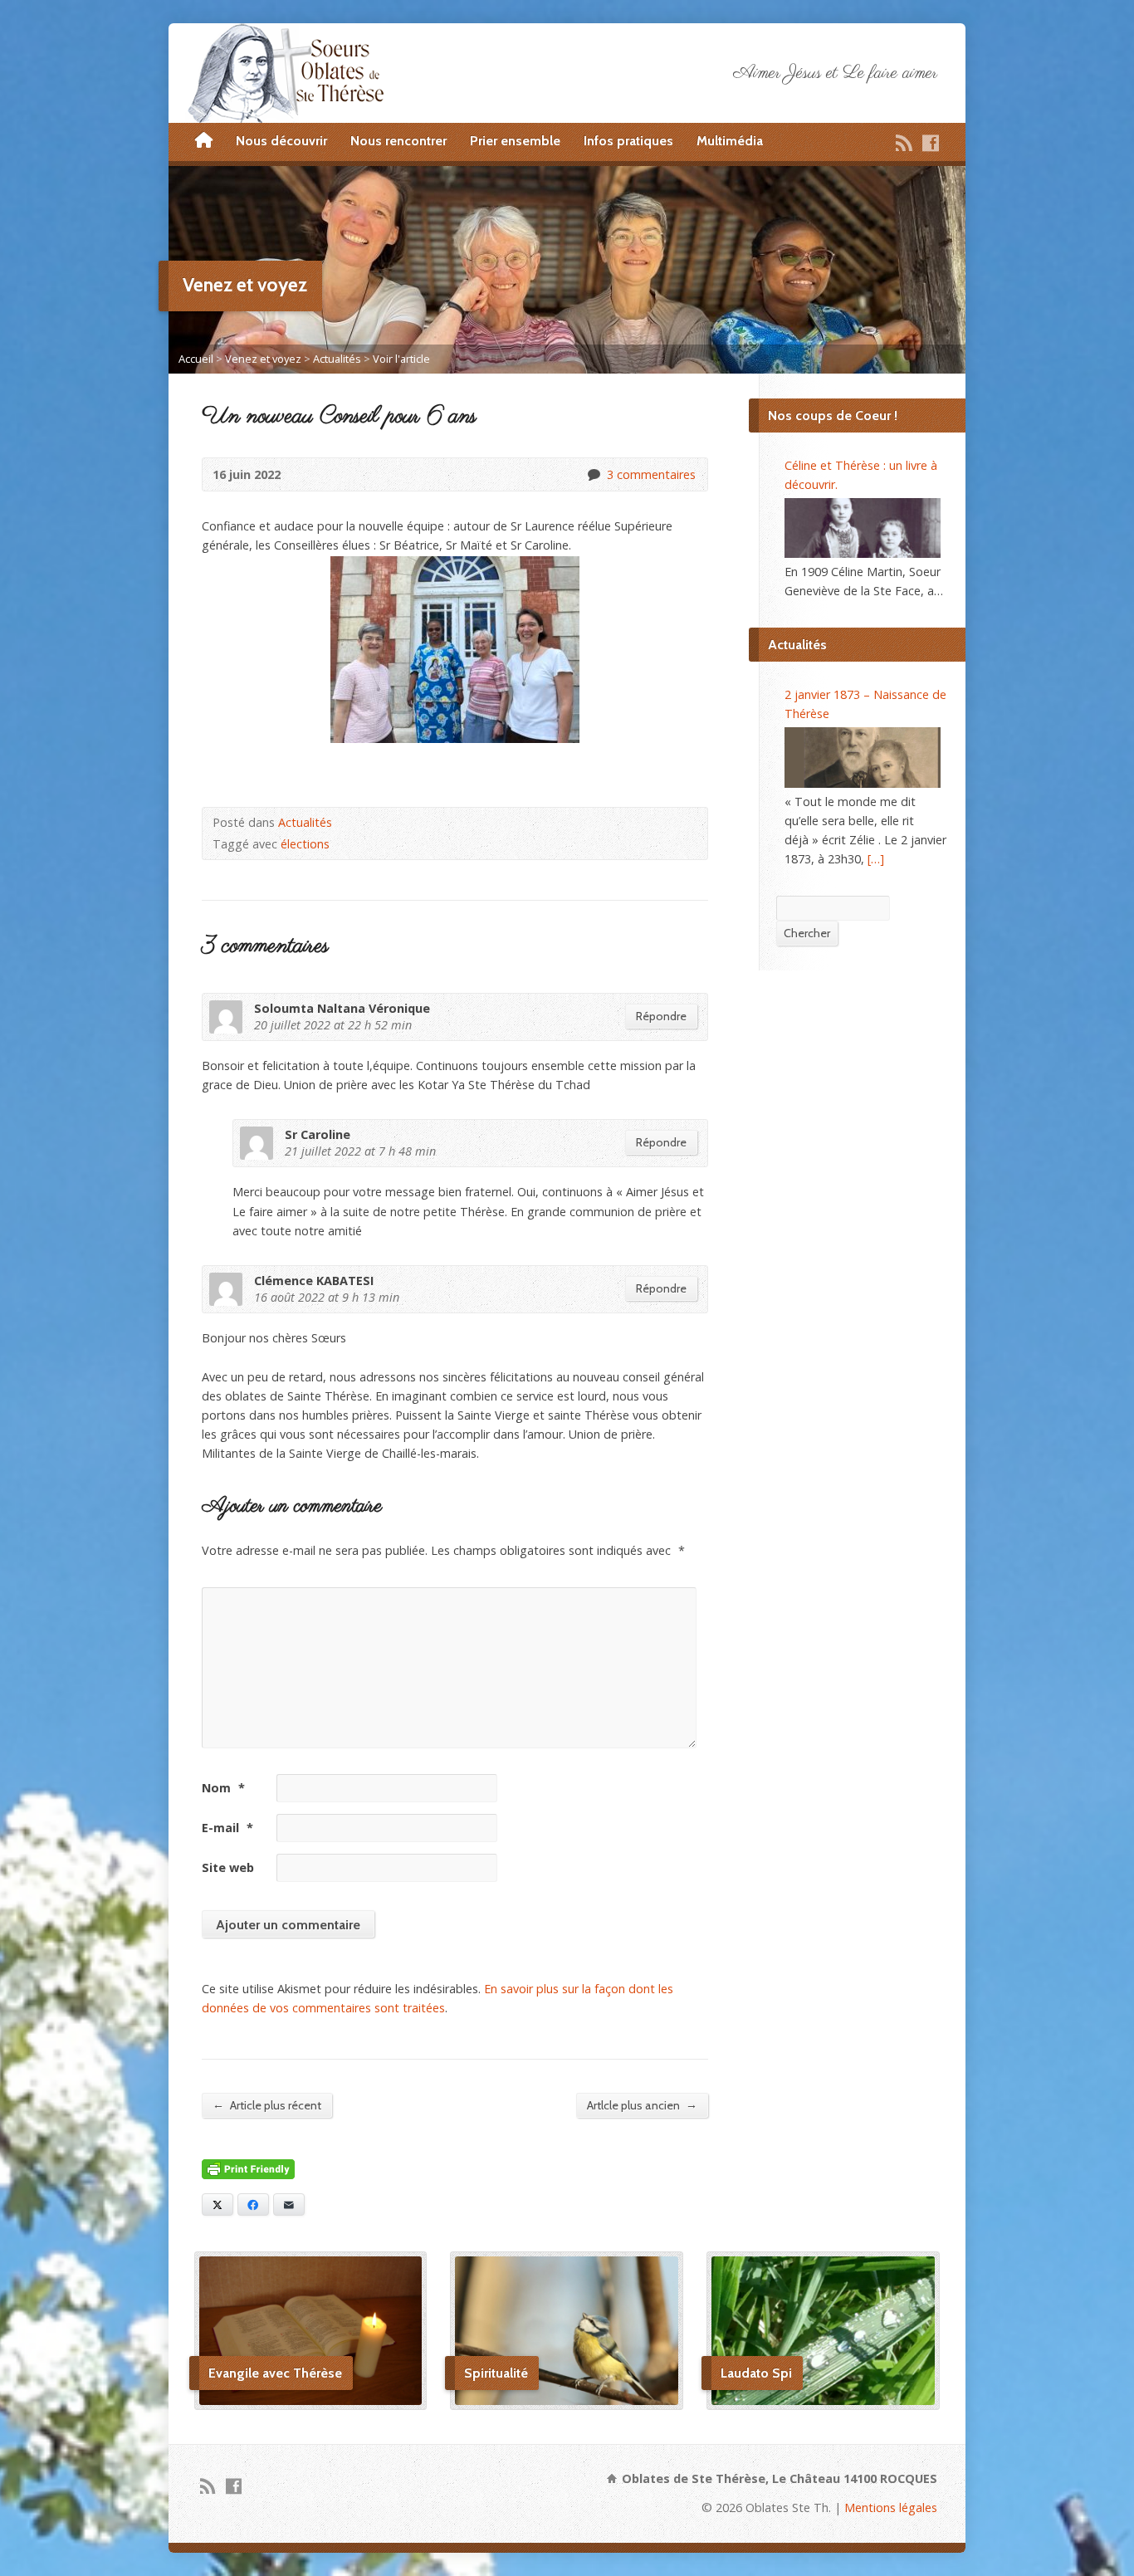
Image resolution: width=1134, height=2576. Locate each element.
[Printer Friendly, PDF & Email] (248, 2170)
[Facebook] (931, 143)
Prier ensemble (515, 141)
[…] (876, 859)
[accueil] (204, 141)
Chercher (807, 933)
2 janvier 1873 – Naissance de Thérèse (865, 704)
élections (305, 844)
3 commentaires (593, 474)
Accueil (196, 359)
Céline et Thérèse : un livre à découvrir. (861, 475)
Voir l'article (401, 359)
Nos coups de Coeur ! (833, 415)
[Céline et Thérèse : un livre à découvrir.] (863, 528)
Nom (223, 1788)
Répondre (661, 1016)
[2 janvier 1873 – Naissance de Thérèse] (863, 757)
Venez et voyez (263, 359)
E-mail (227, 1828)
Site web (228, 1867)
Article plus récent (267, 2105)
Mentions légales (891, 2508)
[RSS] (904, 143)
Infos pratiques (628, 141)
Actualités (337, 359)
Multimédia (730, 141)
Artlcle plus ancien (642, 2105)
